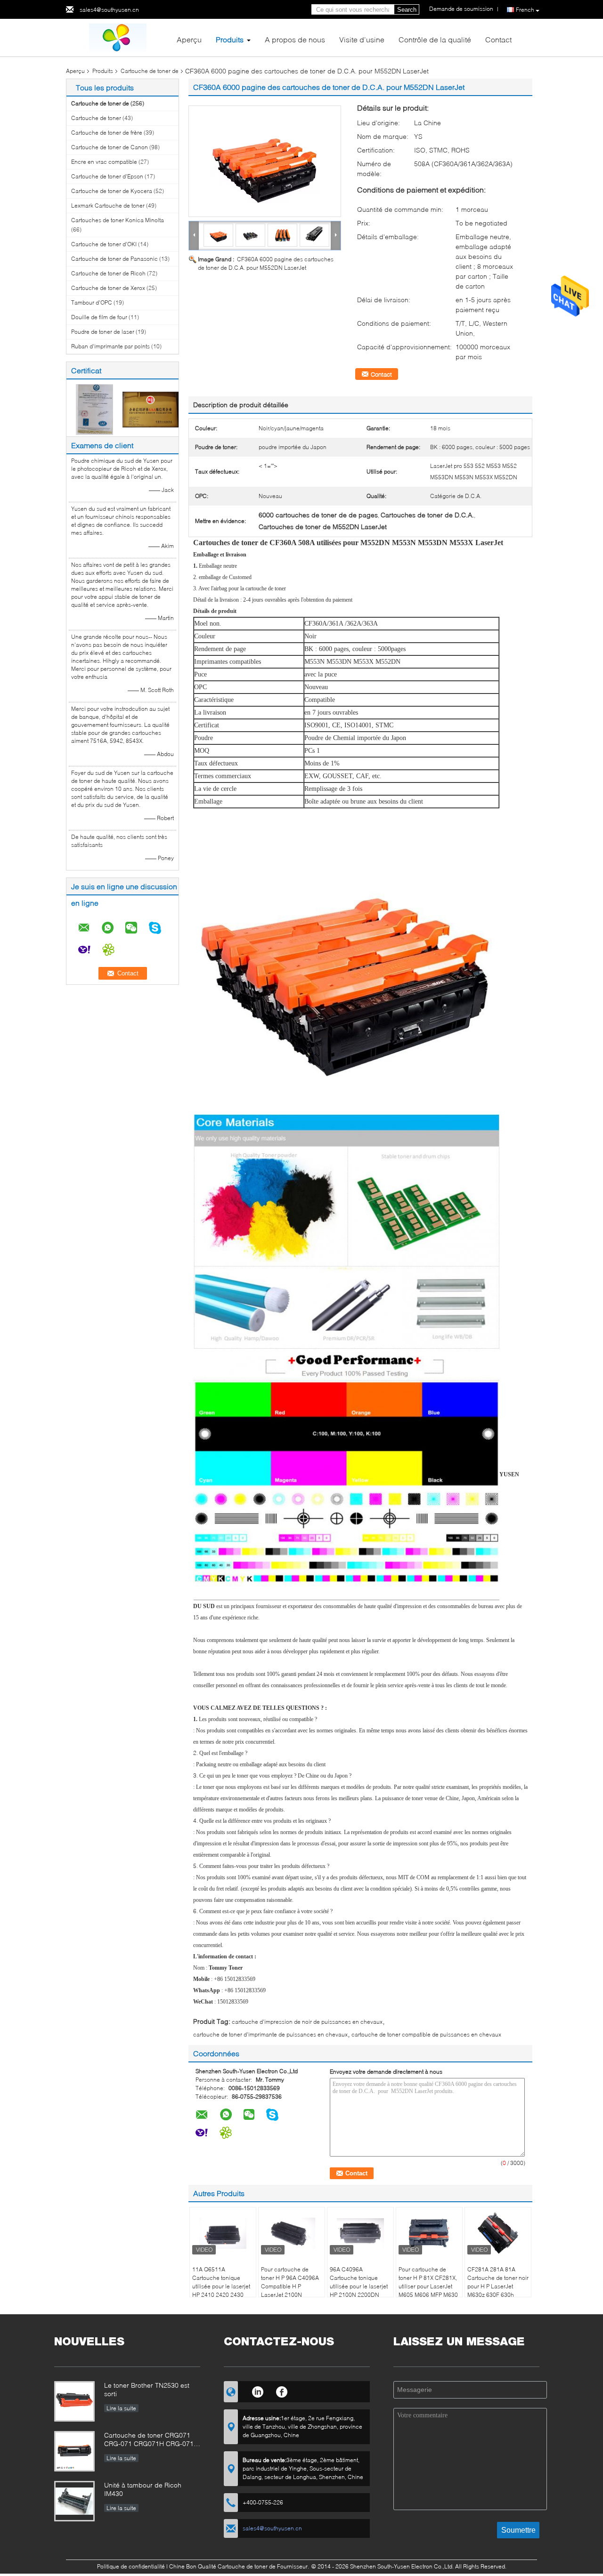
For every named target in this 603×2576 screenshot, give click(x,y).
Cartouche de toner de (150, 71)
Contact (498, 39)
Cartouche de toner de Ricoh (108, 273)
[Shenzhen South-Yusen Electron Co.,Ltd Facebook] (282, 2391)
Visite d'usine (362, 39)
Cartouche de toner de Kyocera (112, 191)
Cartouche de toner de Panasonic (114, 259)
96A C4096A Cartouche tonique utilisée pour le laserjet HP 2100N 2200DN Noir (359, 2286)
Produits (230, 39)
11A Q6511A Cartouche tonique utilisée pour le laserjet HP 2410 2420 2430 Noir (221, 2286)
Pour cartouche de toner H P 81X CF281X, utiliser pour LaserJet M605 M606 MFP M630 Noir (428, 2286)
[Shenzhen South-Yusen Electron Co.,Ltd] (118, 37)
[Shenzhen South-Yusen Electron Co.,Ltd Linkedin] (257, 2391)
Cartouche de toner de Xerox (108, 288)
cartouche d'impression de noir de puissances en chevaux (307, 2022)
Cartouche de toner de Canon (110, 147)
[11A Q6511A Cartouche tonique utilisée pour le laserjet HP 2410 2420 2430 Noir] (223, 2233)
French (525, 10)
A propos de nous (295, 39)
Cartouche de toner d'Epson (107, 176)
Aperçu (189, 39)
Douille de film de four (99, 317)
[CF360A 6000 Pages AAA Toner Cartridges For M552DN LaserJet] (265, 161)
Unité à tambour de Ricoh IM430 (143, 2489)
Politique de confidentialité (131, 2566)
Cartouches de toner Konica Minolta (118, 220)
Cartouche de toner (96, 118)
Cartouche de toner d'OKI (104, 244)
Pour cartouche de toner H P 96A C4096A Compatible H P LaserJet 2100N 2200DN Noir (290, 2286)
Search (407, 10)
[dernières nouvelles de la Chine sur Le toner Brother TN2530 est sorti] (74, 2401)
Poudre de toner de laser (103, 332)
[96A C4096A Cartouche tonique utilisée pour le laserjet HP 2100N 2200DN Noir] (360, 2233)
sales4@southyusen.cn (109, 10)
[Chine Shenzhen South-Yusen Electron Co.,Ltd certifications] (94, 409)
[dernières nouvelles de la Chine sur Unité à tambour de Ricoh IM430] (74, 2501)
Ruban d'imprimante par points (110, 346)
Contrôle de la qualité (435, 39)
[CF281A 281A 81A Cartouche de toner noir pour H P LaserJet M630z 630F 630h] (498, 2233)
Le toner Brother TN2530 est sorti (147, 2389)
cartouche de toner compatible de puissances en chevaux (426, 2034)
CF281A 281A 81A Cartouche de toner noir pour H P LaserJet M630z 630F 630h (498, 2282)
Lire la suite (121, 2408)
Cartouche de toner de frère (107, 133)
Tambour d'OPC (92, 302)
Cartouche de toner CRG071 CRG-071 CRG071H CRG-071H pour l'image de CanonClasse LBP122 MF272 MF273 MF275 (151, 2440)
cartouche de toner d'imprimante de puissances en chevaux (270, 2034)
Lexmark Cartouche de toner (108, 205)
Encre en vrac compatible (104, 162)
